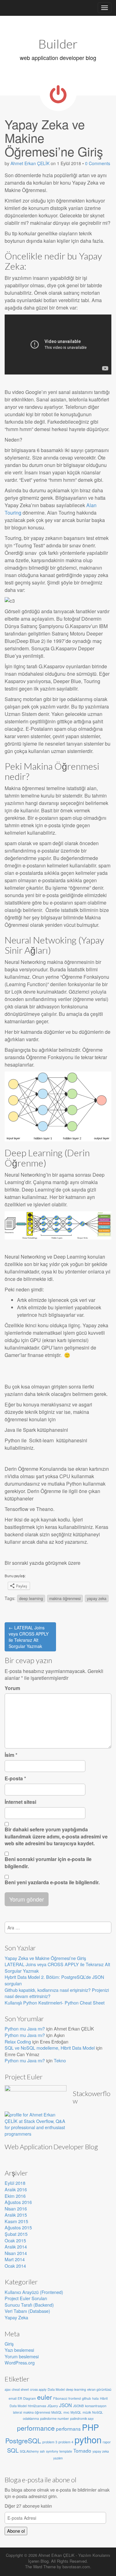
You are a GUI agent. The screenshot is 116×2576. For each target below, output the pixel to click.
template (66, 2451)
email (13, 2398)
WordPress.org (20, 2362)
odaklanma (31, 2418)
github (86, 2398)
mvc (66, 2412)
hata (95, 2398)
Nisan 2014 (16, 2253)
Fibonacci (60, 2398)
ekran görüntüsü (99, 2389)
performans (68, 2428)
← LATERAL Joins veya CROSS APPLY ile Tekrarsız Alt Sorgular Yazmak (29, 1637)
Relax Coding (18, 2041)
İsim (11, 1755)
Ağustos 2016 (18, 2202)
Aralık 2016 (16, 2189)
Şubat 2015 (16, 2234)
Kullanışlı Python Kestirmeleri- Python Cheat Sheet (55, 2003)
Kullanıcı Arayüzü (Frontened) (34, 2292)
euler (45, 2397)
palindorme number (55, 2418)
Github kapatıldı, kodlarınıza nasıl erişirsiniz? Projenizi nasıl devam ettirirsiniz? (57, 1993)
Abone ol (16, 2531)
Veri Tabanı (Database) (27, 2311)
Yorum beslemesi (22, 2356)
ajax (8, 2389)
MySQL (76, 2412)
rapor (107, 2442)
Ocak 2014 (15, 2266)
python (88, 2439)
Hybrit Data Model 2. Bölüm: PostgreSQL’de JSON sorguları (54, 1980)
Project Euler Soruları (26, 2298)
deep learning (31, 1598)
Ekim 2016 (15, 2196)
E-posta (15, 1778)
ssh (42, 2451)
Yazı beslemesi (19, 2350)
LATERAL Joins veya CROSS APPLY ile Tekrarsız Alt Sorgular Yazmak (57, 1967)
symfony (52, 2451)
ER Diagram (27, 2398)
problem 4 (66, 2442)
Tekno (60, 2060)
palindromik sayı (82, 2418)
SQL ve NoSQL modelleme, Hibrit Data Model (50, 2048)
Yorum (12, 1688)
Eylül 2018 (15, 2183)
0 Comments (98, 163)
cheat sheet (20, 2389)
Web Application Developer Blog (51, 2147)
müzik (87, 2412)
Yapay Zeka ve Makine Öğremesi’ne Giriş (45, 1958)
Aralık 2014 (16, 2247)
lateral (17, 2412)
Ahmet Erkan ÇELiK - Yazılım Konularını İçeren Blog (69, 2558)
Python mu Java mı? (25, 2028)
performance (36, 2428)
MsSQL (57, 2412)
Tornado (82, 2450)
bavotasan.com (76, 2567)
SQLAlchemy (29, 2451)
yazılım (58, 2458)
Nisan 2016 (16, 2208)
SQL (13, 2450)
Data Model (56, 2389)
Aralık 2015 (16, 2215)
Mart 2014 (15, 2259)
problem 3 (50, 2442)
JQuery (53, 2406)
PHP (90, 2427)
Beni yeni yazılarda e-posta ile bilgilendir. (52, 1882)
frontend (75, 2398)
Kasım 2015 (16, 2221)
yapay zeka (97, 1598)
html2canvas (37, 2406)
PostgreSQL (23, 2441)
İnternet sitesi (20, 1802)
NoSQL (98, 2412)
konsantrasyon (96, 2406)
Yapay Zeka (16, 2317)
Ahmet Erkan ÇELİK (30, 163)
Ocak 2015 (15, 2240)
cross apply (38, 2389)
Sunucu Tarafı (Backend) (29, 2305)
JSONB (78, 2406)
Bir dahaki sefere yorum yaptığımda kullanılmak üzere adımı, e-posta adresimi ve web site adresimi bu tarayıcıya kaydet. (56, 1837)
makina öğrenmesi (65, 1598)
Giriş (9, 2344)
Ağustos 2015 (18, 2227)
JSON (65, 2405)
